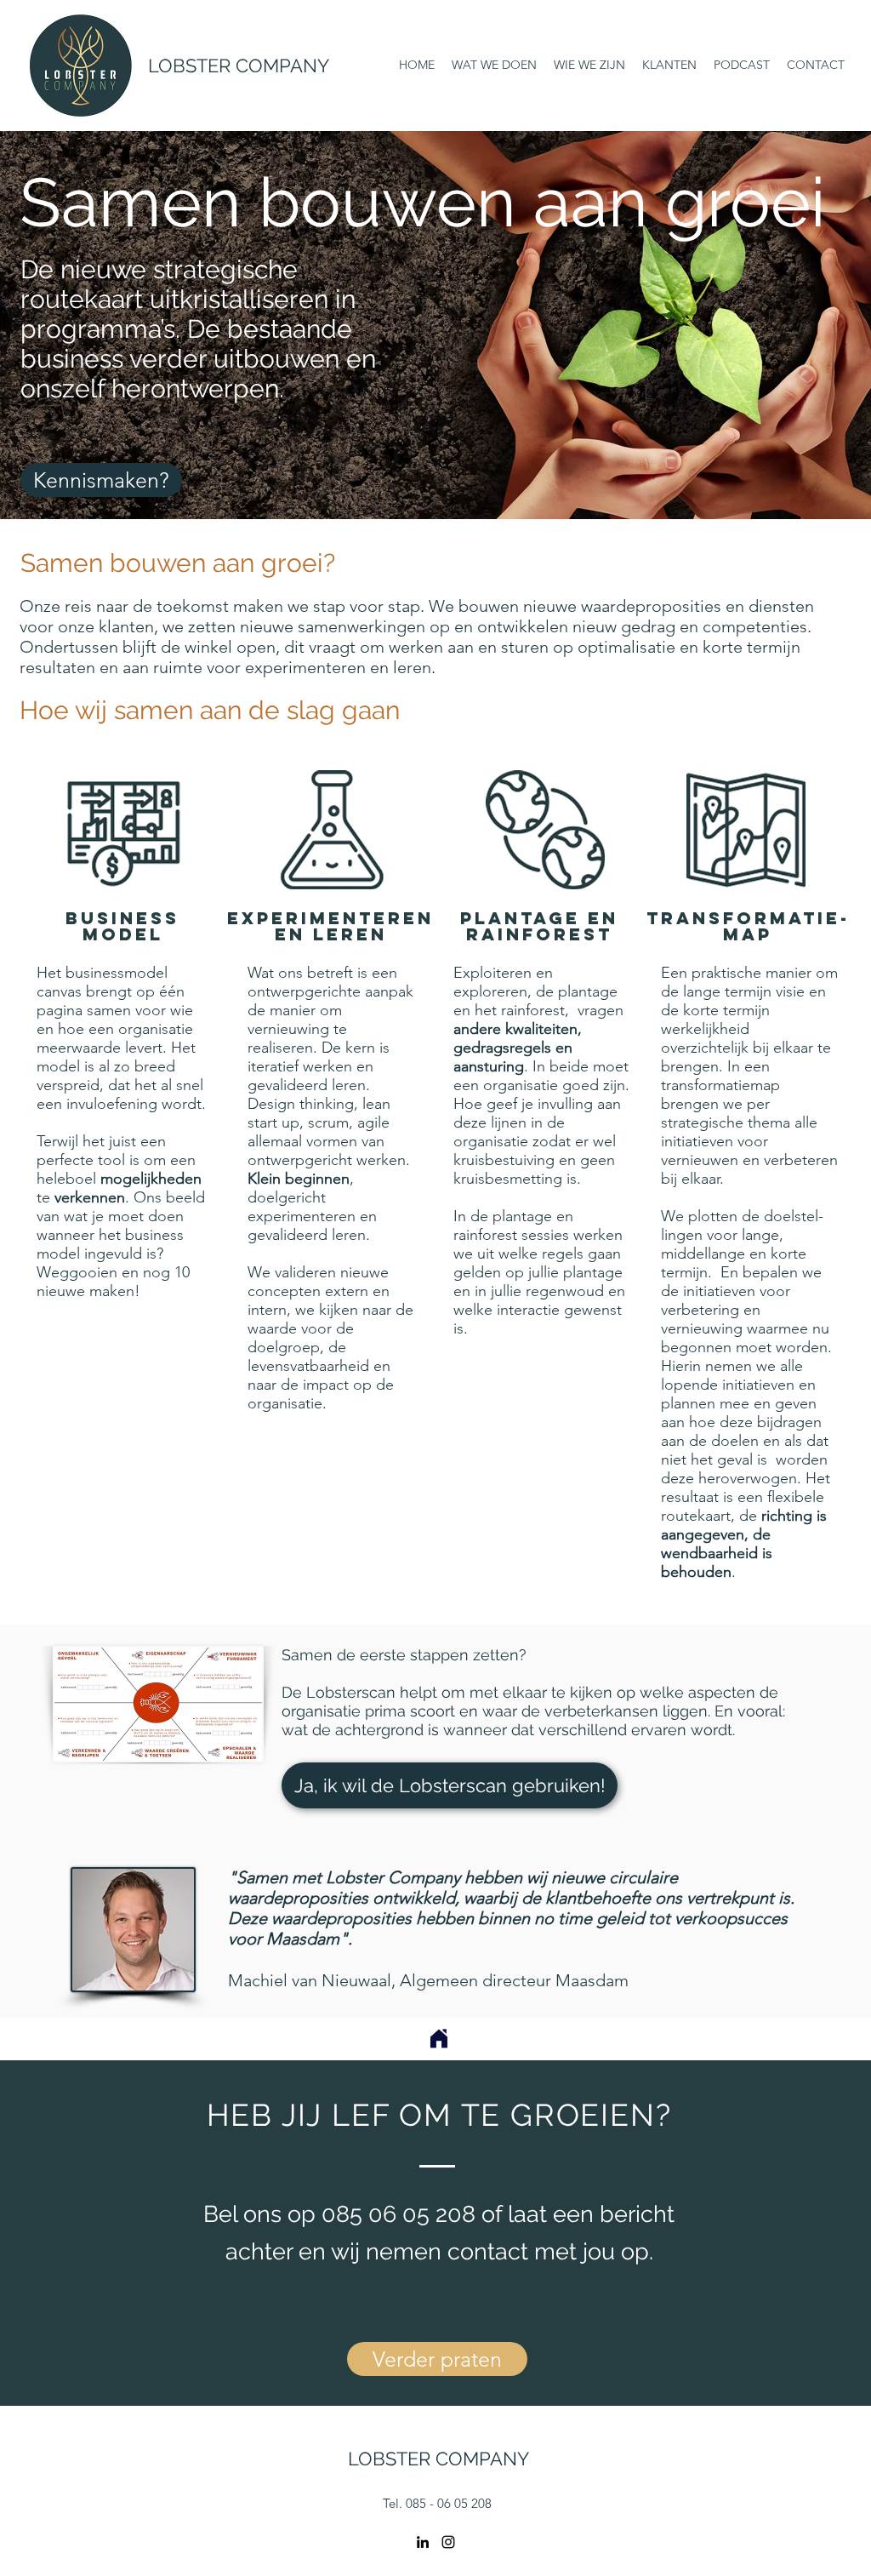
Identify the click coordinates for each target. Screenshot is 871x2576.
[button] (450, 1785)
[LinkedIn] (423, 2542)
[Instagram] (448, 2542)
